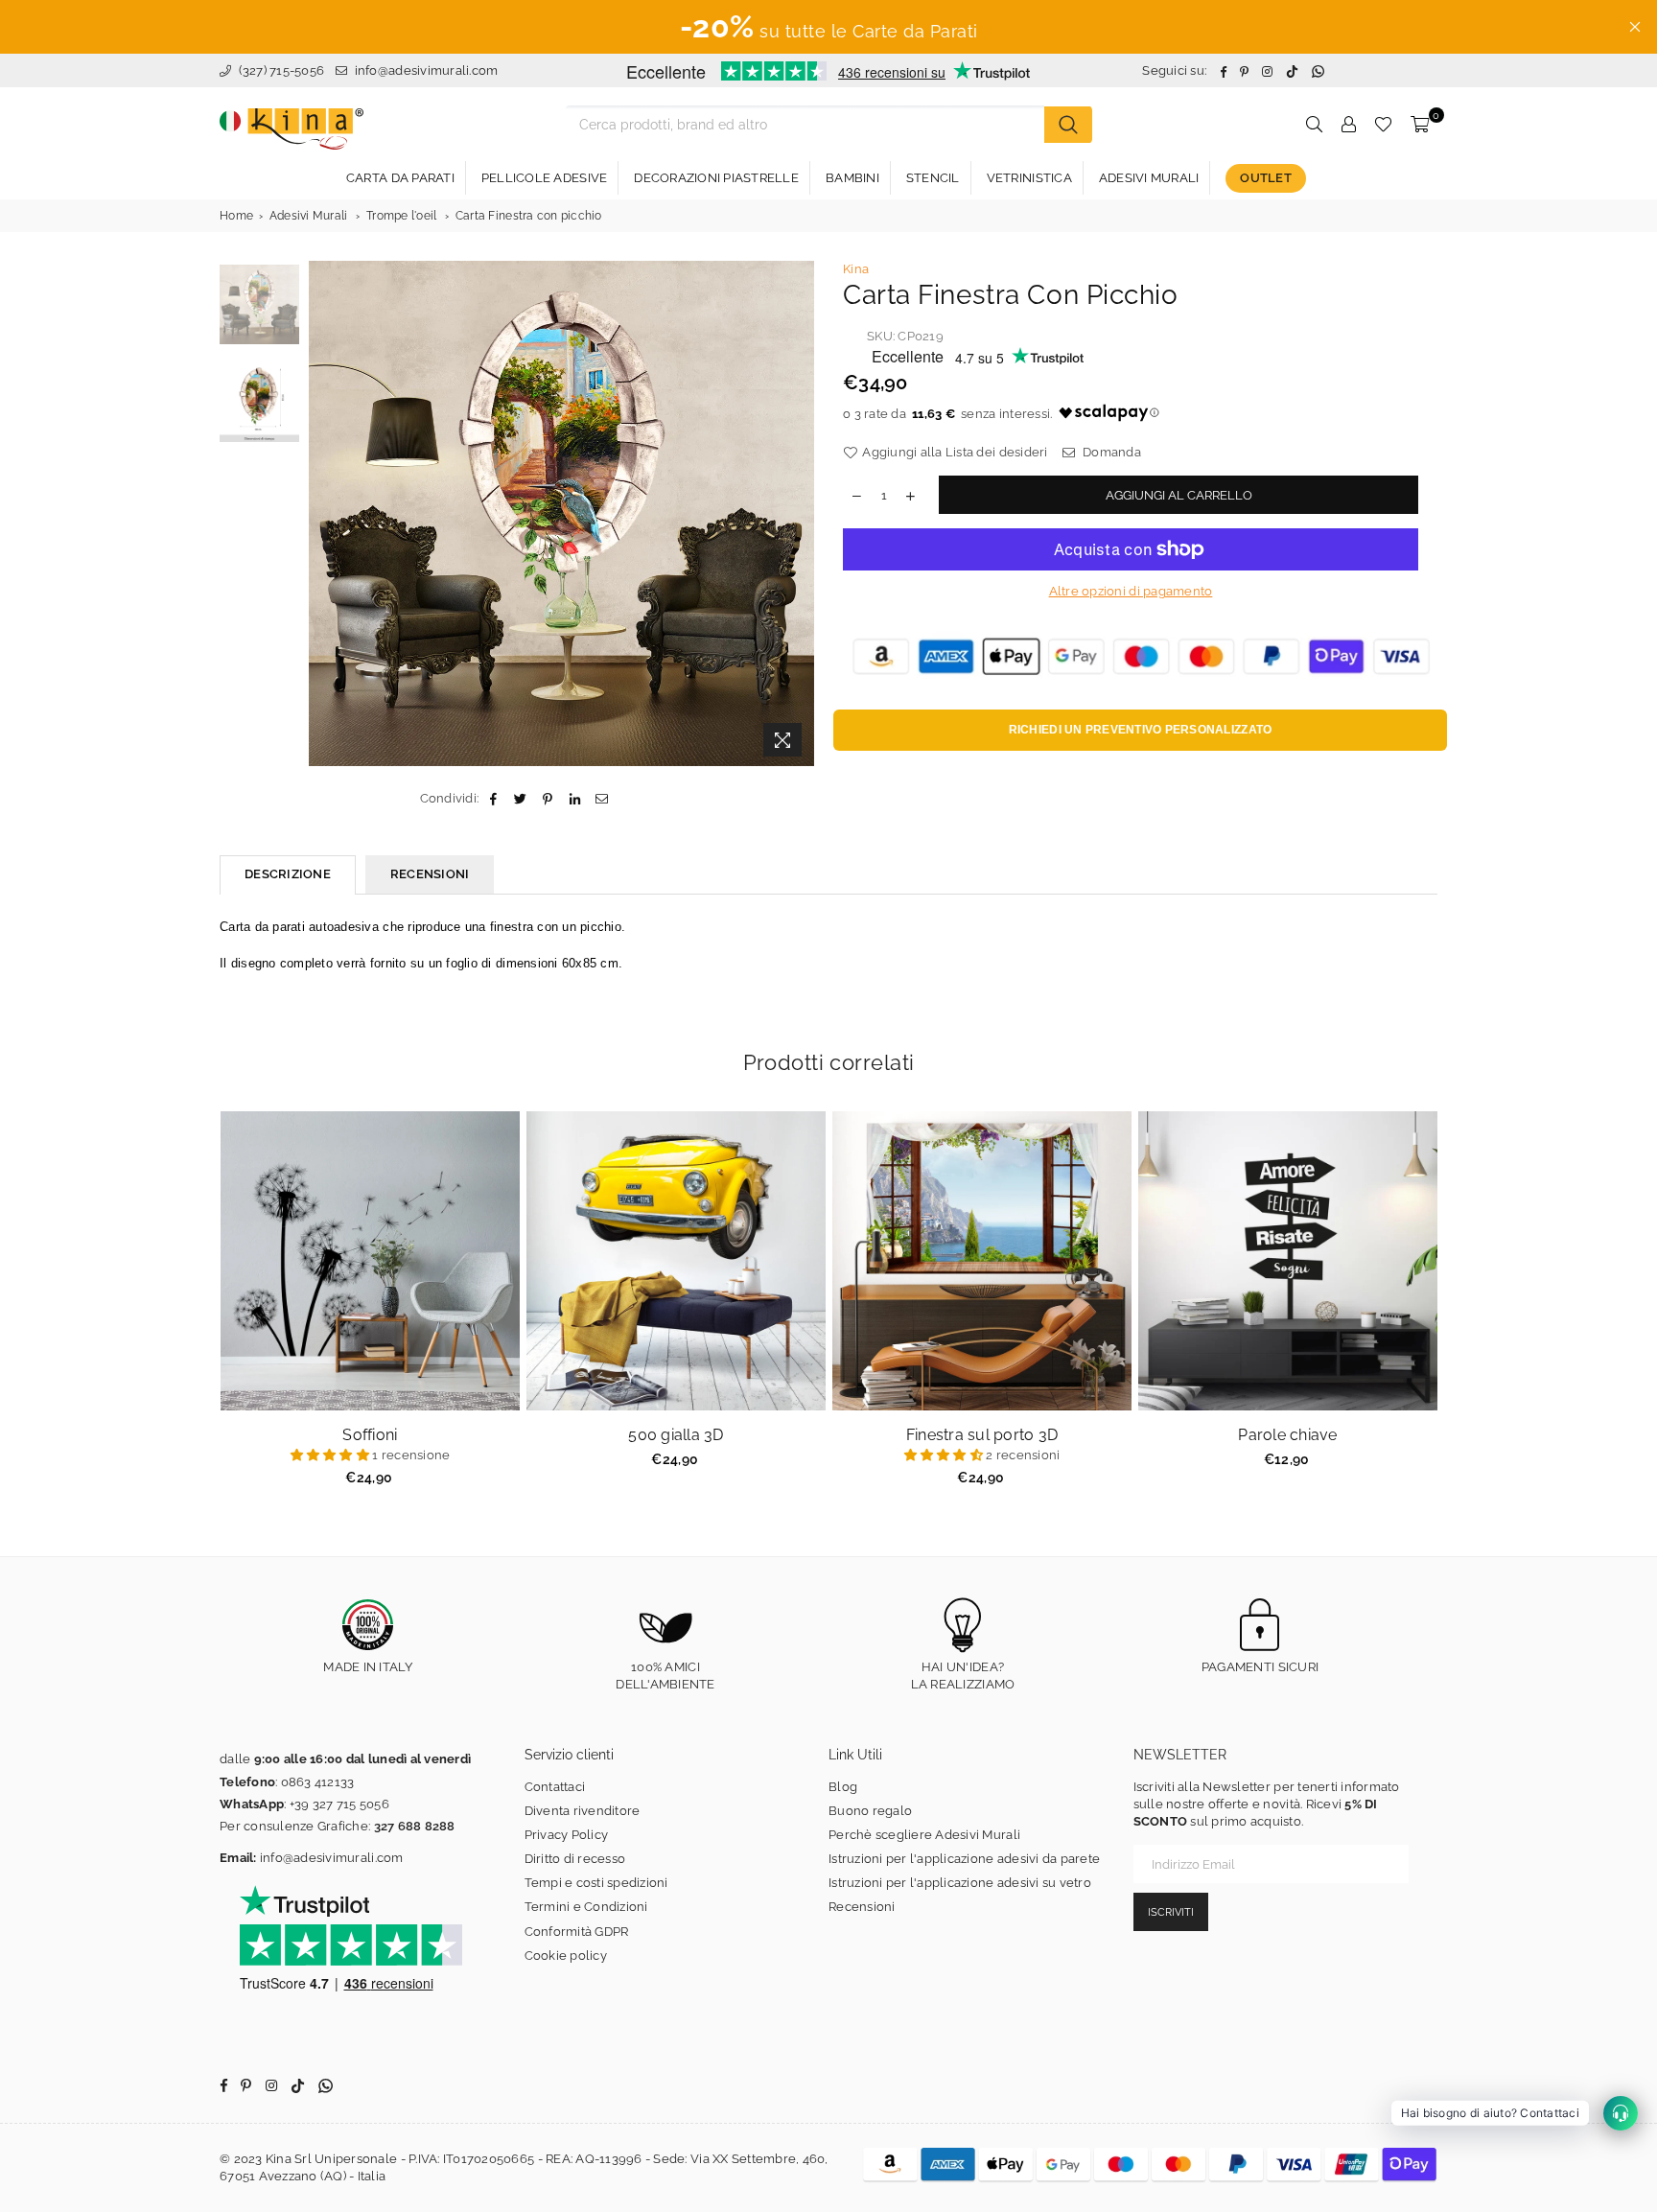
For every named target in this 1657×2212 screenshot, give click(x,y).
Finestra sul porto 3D (982, 1435)
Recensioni (862, 1907)
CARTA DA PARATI (400, 178)
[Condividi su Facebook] (493, 799)
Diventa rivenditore (583, 1811)
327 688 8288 (415, 1826)
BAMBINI (852, 178)
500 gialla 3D (676, 1435)
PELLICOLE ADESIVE (544, 178)
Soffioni (370, 1435)
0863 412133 (318, 1782)
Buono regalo (870, 1811)
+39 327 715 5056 (339, 1804)
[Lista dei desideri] (1383, 125)
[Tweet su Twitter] (521, 799)
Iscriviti (1171, 1912)
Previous (326, 513)
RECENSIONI (430, 874)
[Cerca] (1068, 125)
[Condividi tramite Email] (602, 799)
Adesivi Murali (309, 216)
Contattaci (555, 1787)
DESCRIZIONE (288, 874)
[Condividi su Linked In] (575, 799)
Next (797, 513)
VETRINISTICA (1029, 178)
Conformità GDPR (577, 1932)
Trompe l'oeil (401, 216)
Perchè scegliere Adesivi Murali (924, 1835)
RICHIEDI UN (1141, 730)
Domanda (1110, 452)
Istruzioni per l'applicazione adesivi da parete (964, 1859)
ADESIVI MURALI (1149, 178)
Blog (843, 1787)
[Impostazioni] (1348, 125)
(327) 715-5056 (280, 70)
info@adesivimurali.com (427, 70)
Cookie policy (566, 1956)
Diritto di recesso (575, 1859)
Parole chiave (1287, 1435)
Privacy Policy (567, 1835)
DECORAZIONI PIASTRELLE (716, 178)
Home (236, 216)
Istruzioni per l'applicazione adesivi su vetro (960, 1883)
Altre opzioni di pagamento (1131, 591)
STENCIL (933, 178)
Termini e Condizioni (586, 1907)
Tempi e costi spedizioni (596, 1883)
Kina (856, 269)
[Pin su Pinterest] (548, 799)
